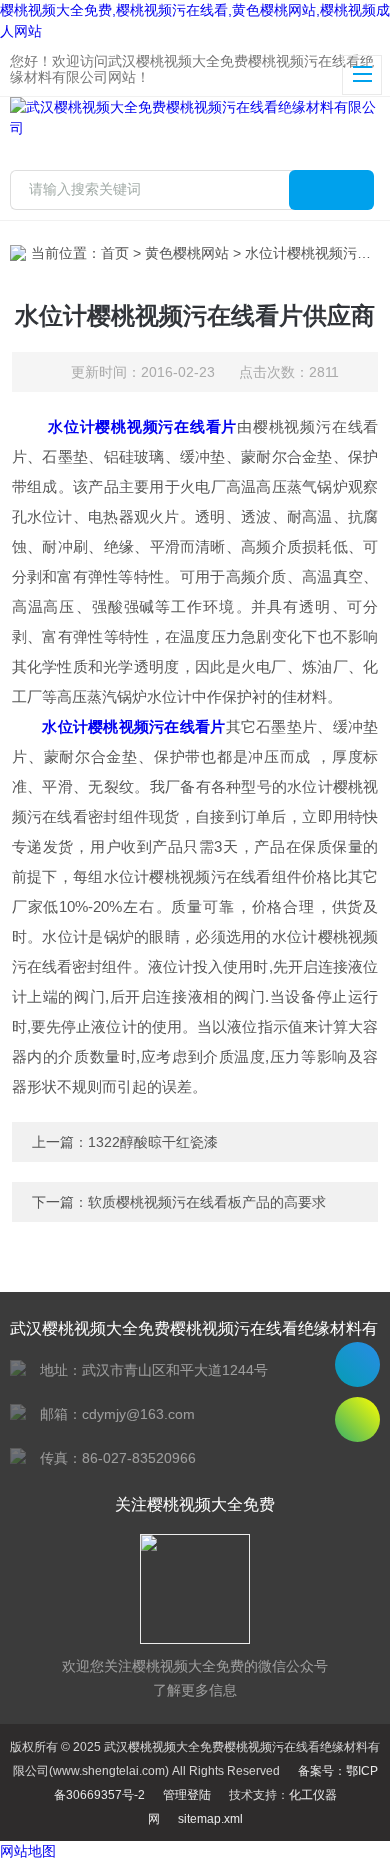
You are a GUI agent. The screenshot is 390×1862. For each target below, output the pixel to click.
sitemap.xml (210, 1819)
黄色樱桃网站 (187, 253)
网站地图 (28, 1851)
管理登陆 (187, 1795)
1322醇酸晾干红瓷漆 (153, 1142)
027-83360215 (357, 1364)
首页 (115, 253)
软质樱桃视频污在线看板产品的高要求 (207, 1202)
